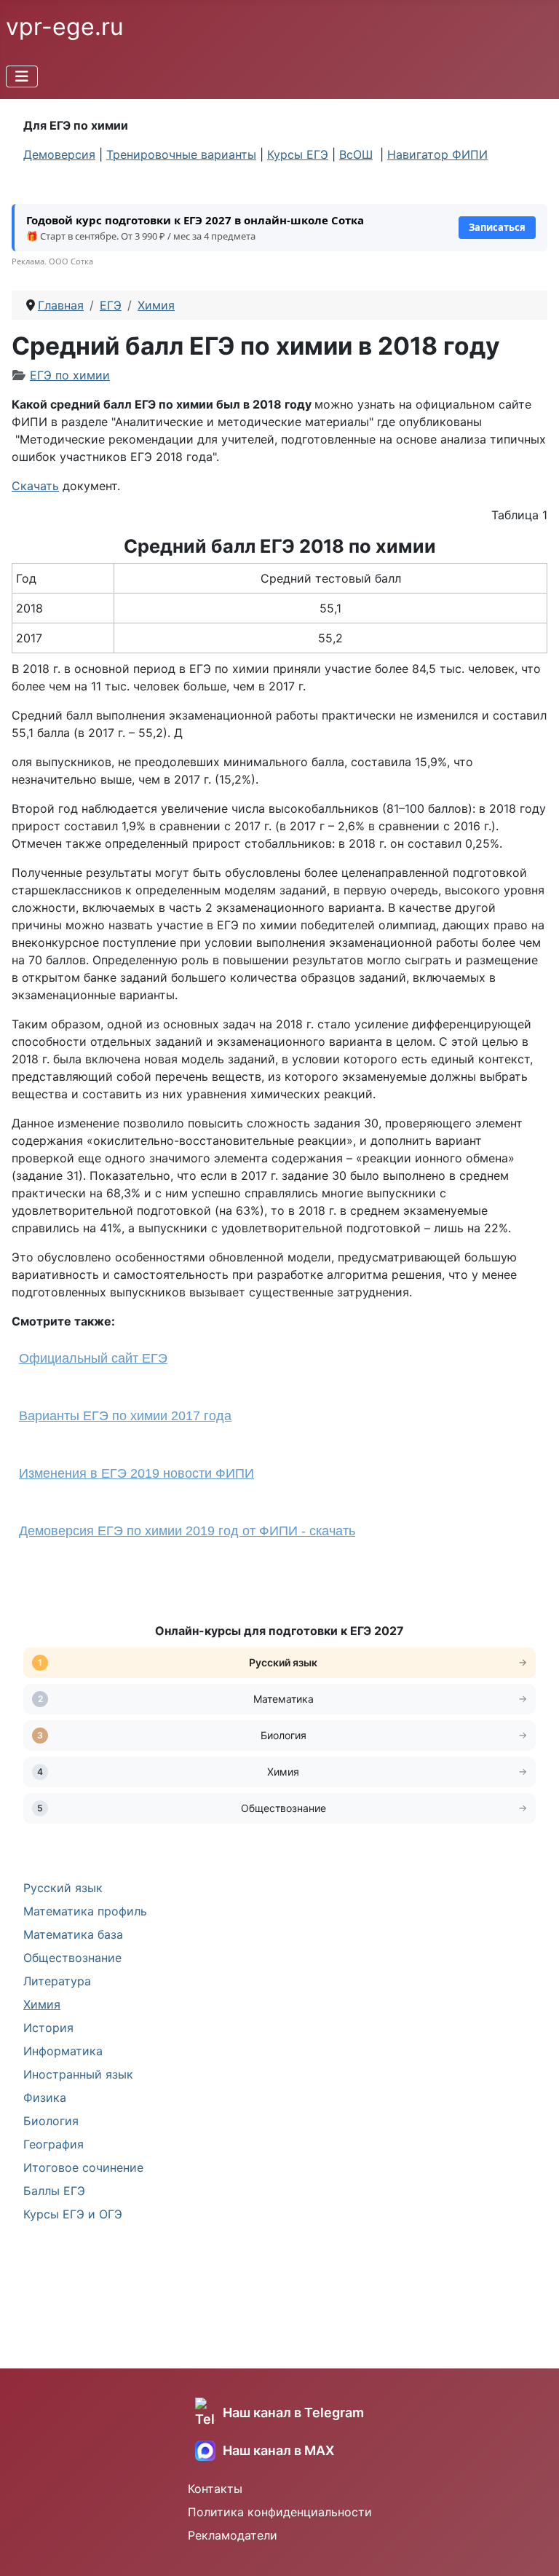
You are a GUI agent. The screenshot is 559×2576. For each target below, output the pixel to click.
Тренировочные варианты (181, 154)
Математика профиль (85, 1911)
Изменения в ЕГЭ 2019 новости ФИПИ (136, 1473)
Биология (51, 2121)
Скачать (35, 486)
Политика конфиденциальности (280, 2512)
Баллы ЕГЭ (54, 2191)
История (48, 2028)
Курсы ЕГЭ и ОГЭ (73, 2214)
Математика (284, 1699)
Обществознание (72, 1958)
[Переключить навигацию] (22, 76)
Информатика (63, 2051)
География (53, 2144)
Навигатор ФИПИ (437, 154)
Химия (42, 2004)
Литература (57, 1981)
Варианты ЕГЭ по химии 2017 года (125, 1416)
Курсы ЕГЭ (298, 154)
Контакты (215, 2489)
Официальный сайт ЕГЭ (93, 1358)
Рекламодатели (233, 2535)
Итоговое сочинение (83, 2167)
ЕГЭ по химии (70, 375)
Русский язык (63, 1888)
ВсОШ (356, 154)
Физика (45, 2098)
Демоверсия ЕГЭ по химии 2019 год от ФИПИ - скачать (187, 1531)
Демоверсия (59, 154)
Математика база (73, 1934)
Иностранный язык (78, 2074)
